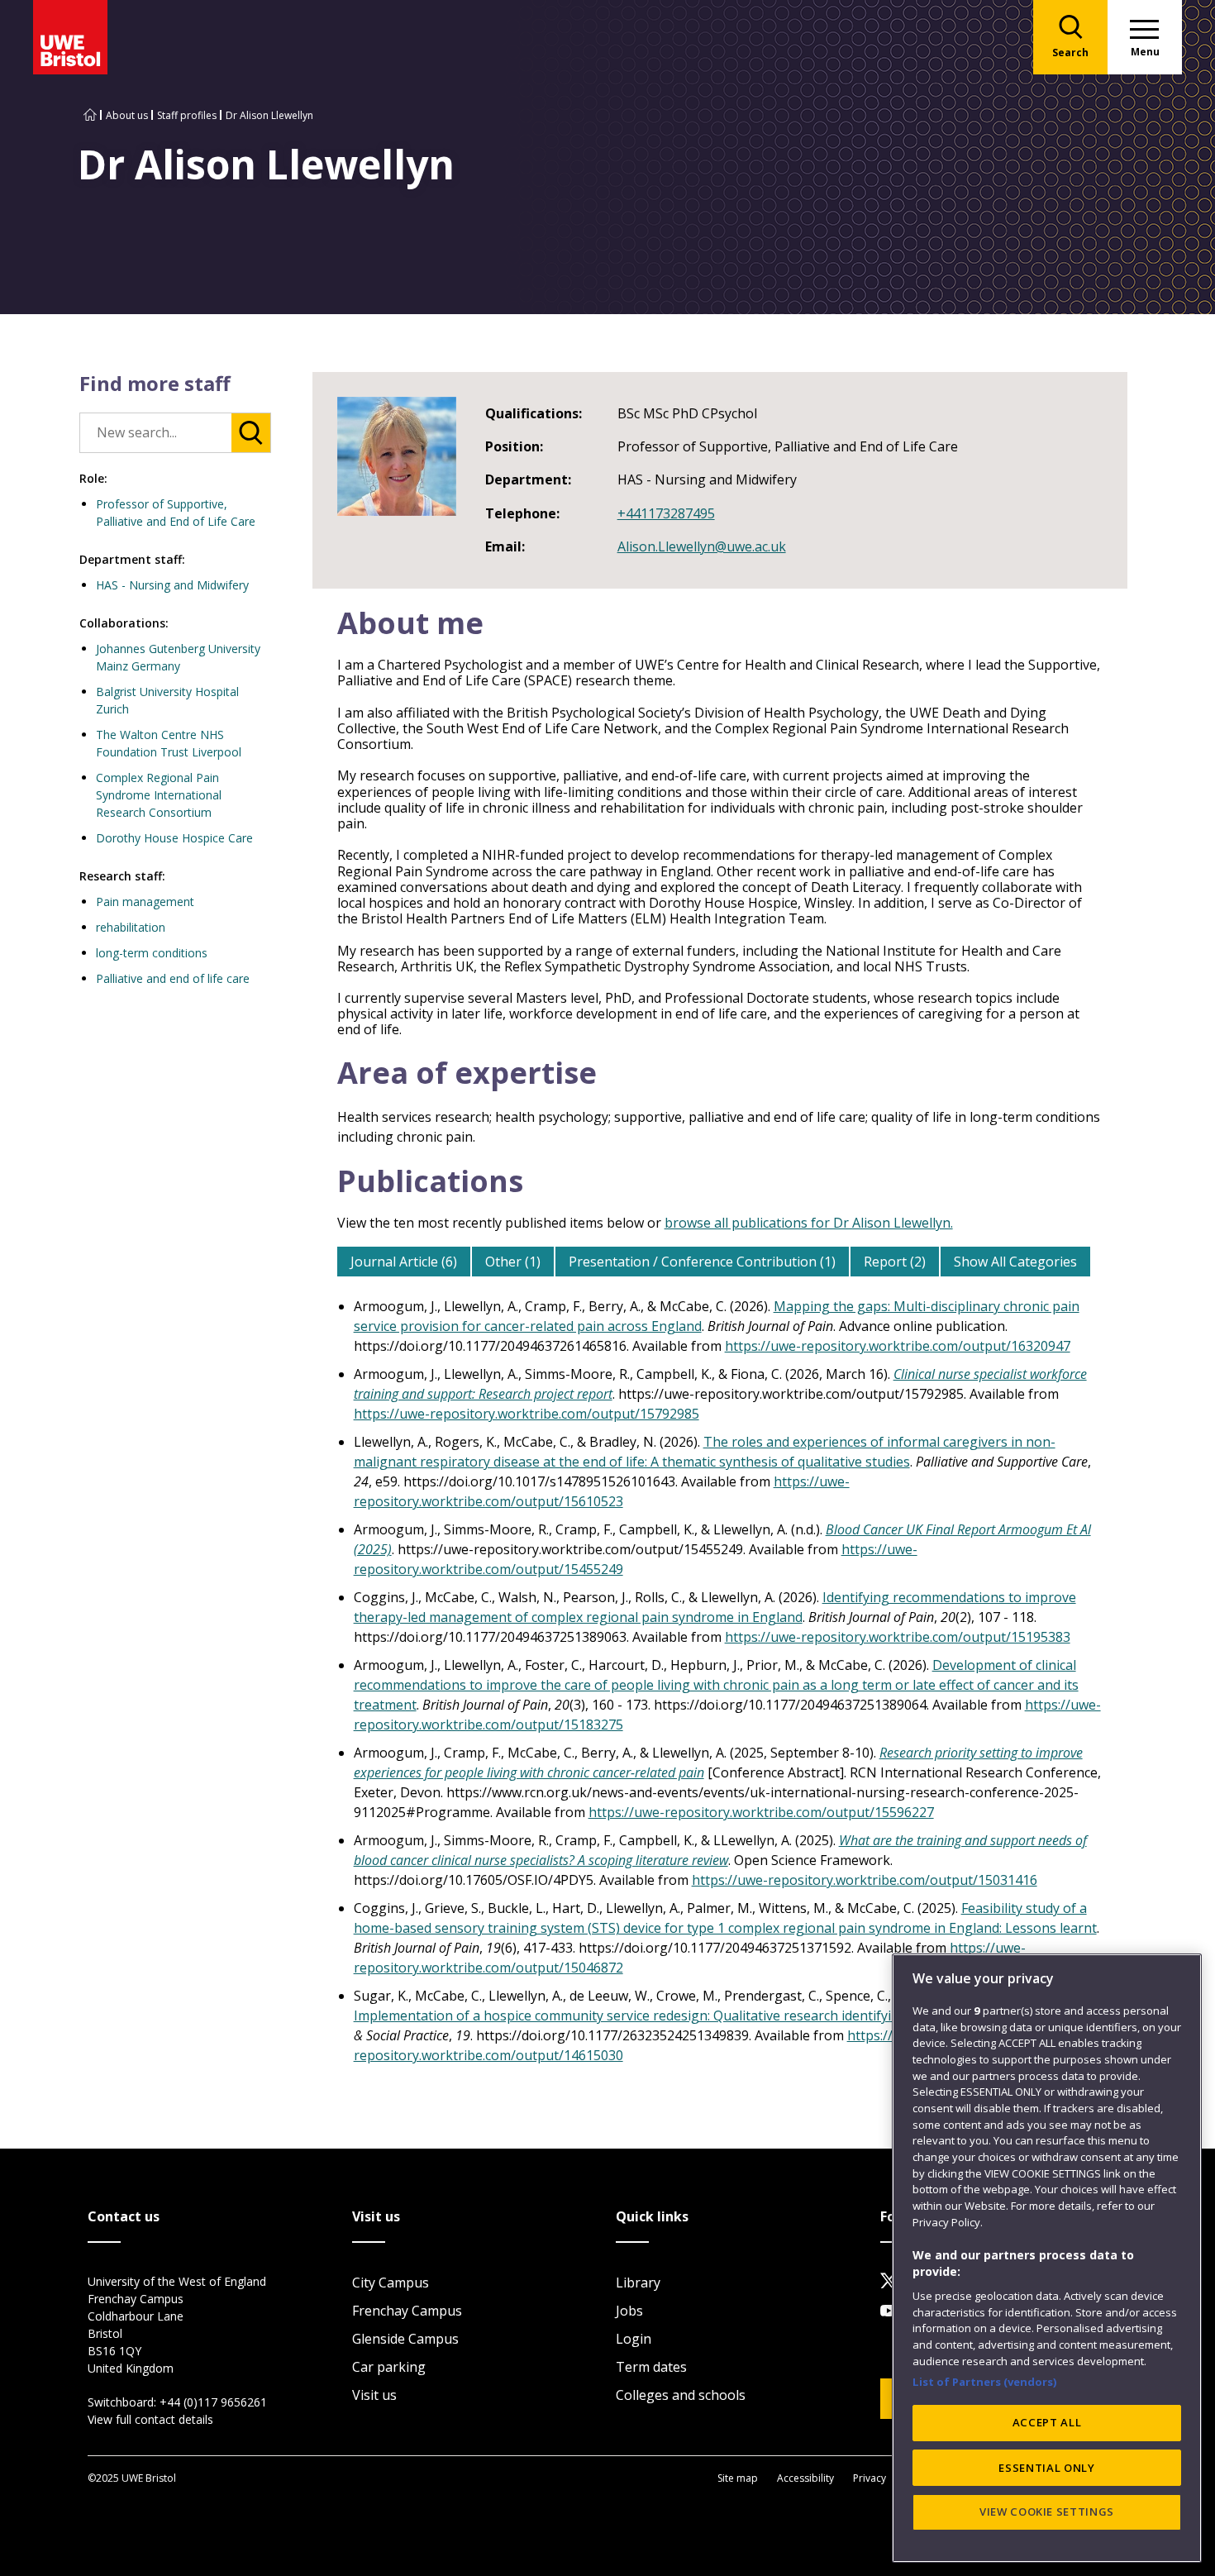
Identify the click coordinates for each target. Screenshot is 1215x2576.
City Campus (391, 2283)
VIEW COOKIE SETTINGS (1047, 2512)
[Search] (251, 433)
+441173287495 (666, 513)
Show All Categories (1015, 1262)
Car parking (389, 2367)
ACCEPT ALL (1047, 2422)
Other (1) (513, 1262)
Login (634, 2339)
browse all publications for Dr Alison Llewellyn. (809, 1223)
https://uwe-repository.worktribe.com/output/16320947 (898, 1346)
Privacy (870, 2478)
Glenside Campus (405, 2339)
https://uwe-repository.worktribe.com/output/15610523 (602, 1491)
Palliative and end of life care (173, 978)
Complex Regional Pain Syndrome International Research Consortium (159, 795)
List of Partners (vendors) (985, 2381)
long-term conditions (152, 953)
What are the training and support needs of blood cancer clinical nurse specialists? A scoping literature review (720, 1850)
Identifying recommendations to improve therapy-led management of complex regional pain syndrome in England (715, 1607)
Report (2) (895, 1262)
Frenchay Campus (407, 2311)
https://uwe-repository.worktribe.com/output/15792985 (526, 1414)
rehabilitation (131, 927)
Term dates (651, 2367)
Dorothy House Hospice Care (174, 838)
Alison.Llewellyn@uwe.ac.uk (702, 546)
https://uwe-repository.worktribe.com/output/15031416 (865, 1880)
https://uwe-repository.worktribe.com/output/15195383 (898, 1637)
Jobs (629, 2311)
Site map (738, 2478)
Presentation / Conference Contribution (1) (702, 1262)
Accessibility (805, 2478)
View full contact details (150, 2419)
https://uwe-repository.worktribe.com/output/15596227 (761, 1812)
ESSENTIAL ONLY (1046, 2467)
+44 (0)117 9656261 (213, 2402)
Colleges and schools (681, 2395)
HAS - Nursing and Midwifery (172, 585)
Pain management (145, 902)
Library (638, 2283)
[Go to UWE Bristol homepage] (90, 115)
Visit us (374, 2395)
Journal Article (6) (404, 1262)
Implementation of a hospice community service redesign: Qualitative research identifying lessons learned (681, 2015)
